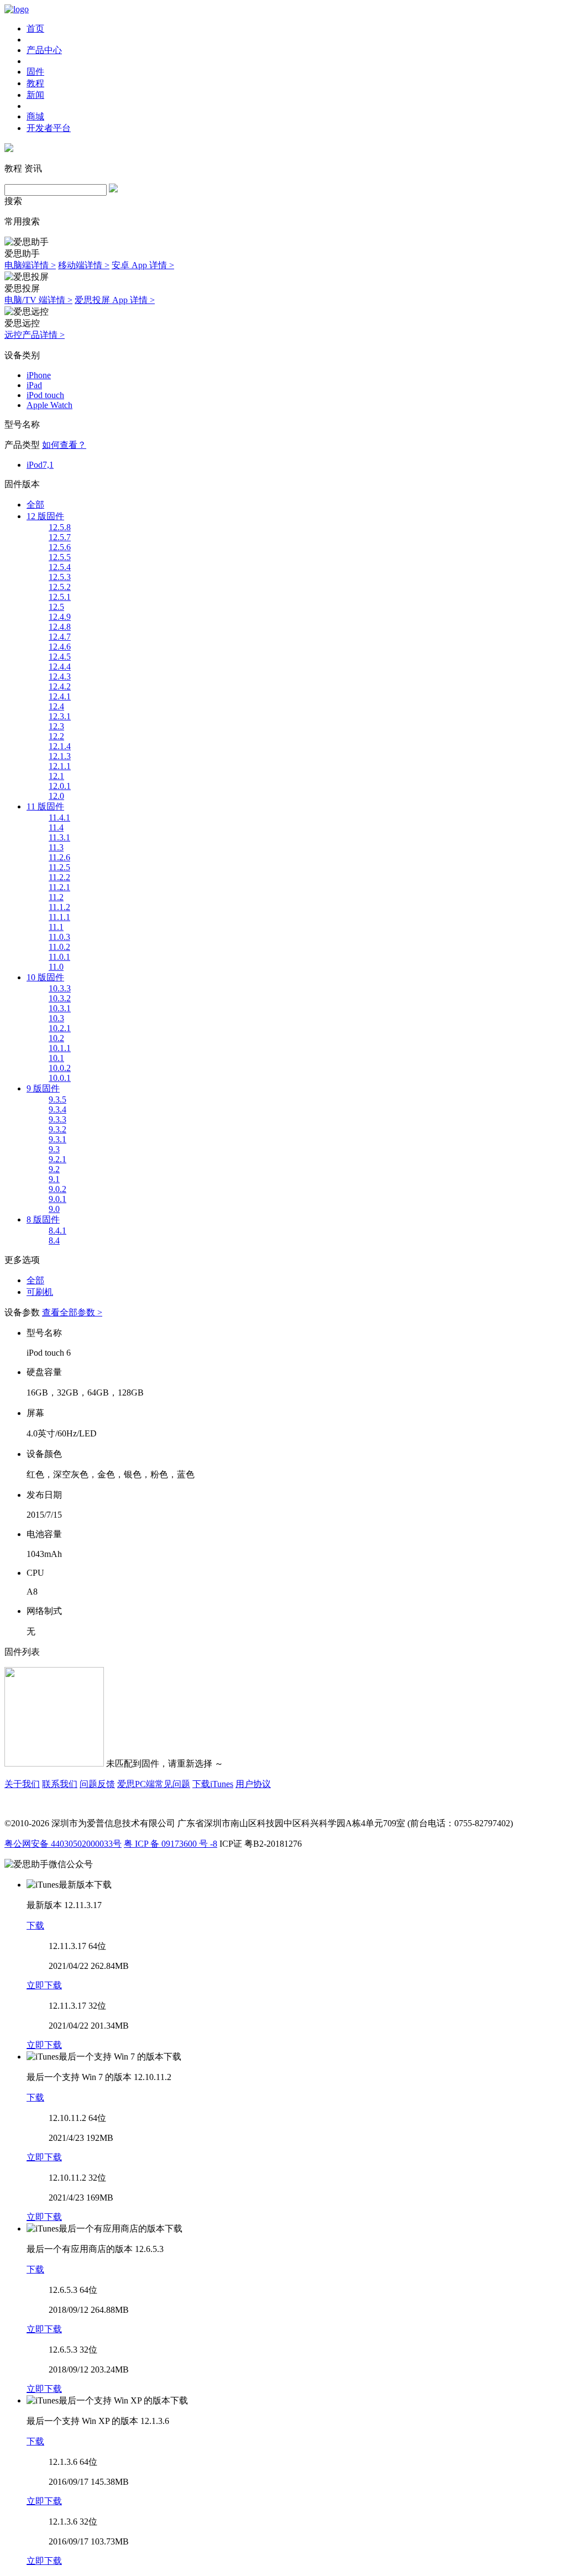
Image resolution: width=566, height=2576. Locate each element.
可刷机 (40, 1292)
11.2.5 (59, 867)
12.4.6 (60, 647)
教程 (35, 83)
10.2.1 (60, 1028)
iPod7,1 (40, 465)
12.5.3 (60, 577)
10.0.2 (60, 1068)
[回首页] (17, 9)
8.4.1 (57, 1230)
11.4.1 (59, 817)
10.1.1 (60, 1048)
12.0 (56, 796)
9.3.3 (57, 1119)
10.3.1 (60, 1008)
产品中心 (44, 50)
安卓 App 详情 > (143, 265)
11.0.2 (59, 947)
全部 (35, 505)
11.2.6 (59, 857)
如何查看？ (64, 445)
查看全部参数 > (72, 1312)
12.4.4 (60, 667)
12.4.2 (60, 686)
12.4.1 (60, 696)
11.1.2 (59, 907)
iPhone (39, 375)
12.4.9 (60, 617)
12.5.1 (60, 597)
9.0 (54, 1209)
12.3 (56, 726)
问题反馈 (97, 1784)
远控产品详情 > (35, 335)
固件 (35, 72)
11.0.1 (59, 957)
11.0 (56, 967)
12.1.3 (60, 756)
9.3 (54, 1149)
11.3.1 (59, 837)
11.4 (56, 827)
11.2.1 (59, 887)
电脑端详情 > (30, 265)
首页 (35, 28)
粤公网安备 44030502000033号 (63, 1844)
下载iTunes (213, 1784)
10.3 (56, 1018)
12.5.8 (60, 527)
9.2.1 (57, 1159)
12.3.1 (60, 716)
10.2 (56, 1038)
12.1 (56, 776)
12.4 (56, 706)
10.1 (56, 1058)
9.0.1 (57, 1199)
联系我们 (60, 1784)
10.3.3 (60, 988)
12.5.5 (60, 557)
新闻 (35, 95)
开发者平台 (49, 128)
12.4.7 (60, 637)
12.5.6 (60, 547)
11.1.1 (59, 917)
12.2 (56, 736)
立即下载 (44, 1985)
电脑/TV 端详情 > (38, 300)
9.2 (54, 1169)
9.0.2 (57, 1189)
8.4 (54, 1240)
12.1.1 (60, 766)
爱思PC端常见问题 (154, 1784)
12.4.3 (60, 676)
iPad (34, 385)
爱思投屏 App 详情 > (115, 300)
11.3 (56, 847)
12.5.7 (60, 537)
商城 (35, 116)
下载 (35, 1926)
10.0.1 (60, 1078)
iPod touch (45, 395)
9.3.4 (57, 1109)
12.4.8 (60, 627)
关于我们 (22, 1784)
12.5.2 (60, 587)
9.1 (54, 1179)
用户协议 (253, 1784)
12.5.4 (60, 567)
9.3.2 (57, 1129)
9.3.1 (57, 1139)
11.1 (56, 927)
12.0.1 (60, 786)
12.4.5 (60, 657)
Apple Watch (49, 405)
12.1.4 (60, 746)
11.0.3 (59, 937)
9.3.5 (57, 1099)
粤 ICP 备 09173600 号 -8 (171, 1844)
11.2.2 (59, 877)
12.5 (56, 607)
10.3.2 (60, 998)
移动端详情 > (84, 265)
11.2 (56, 897)
